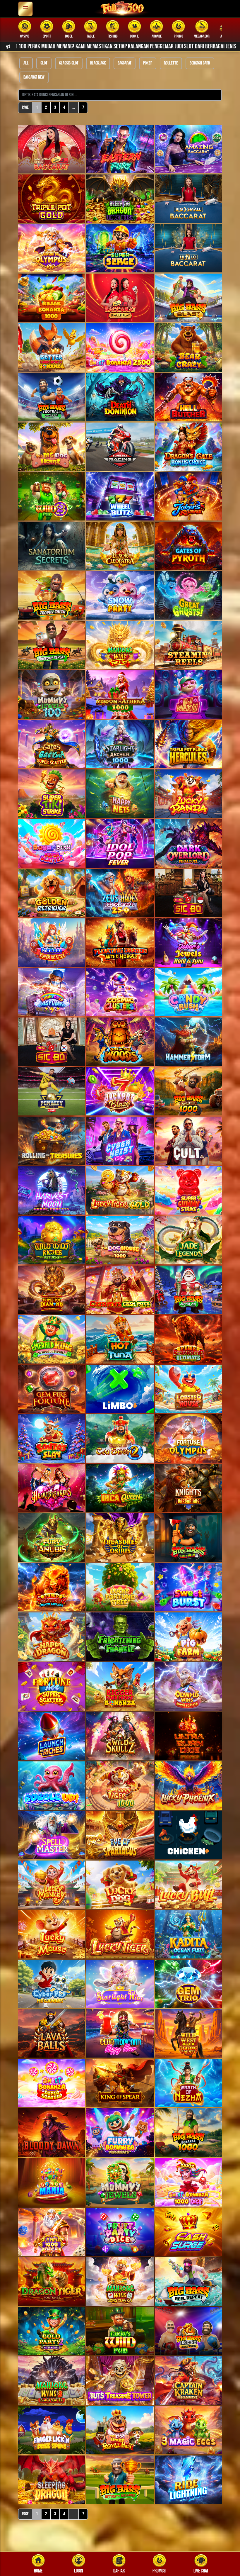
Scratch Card (200, 63)
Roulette (171, 63)
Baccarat (125, 63)
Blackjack (98, 63)
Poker (148, 63)
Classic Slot (69, 63)
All (26, 63)
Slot (44, 63)
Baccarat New (34, 77)
